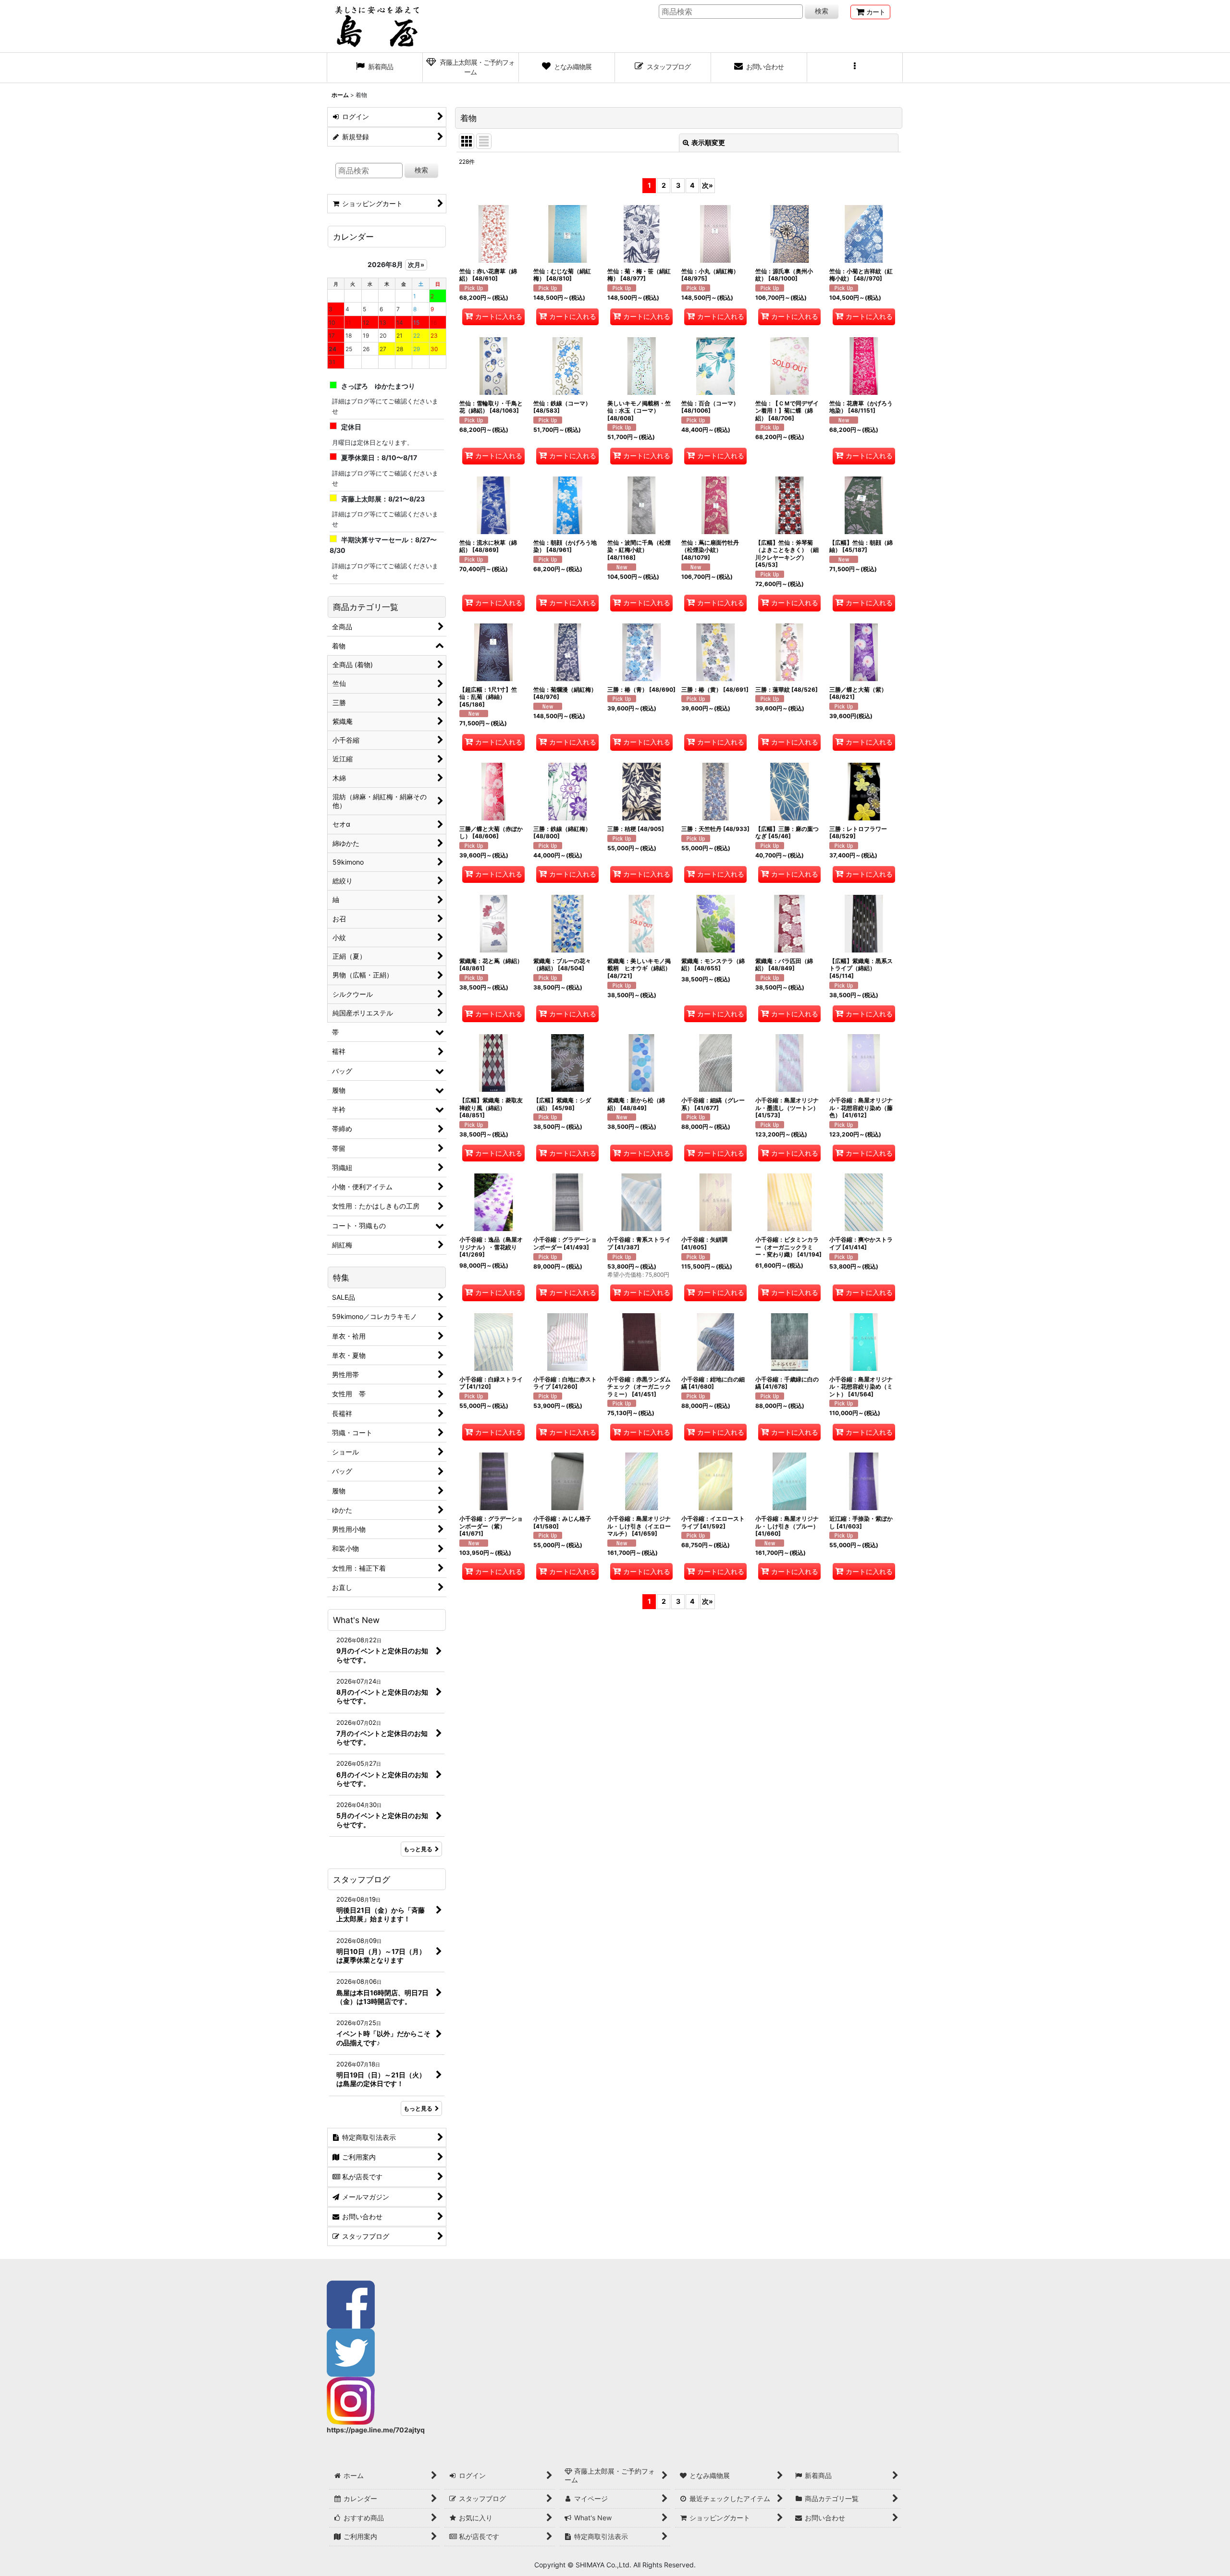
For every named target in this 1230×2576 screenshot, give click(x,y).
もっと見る (418, 1849)
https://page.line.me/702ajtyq (376, 2430)
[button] (855, 68)
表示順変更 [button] (708, 142)
